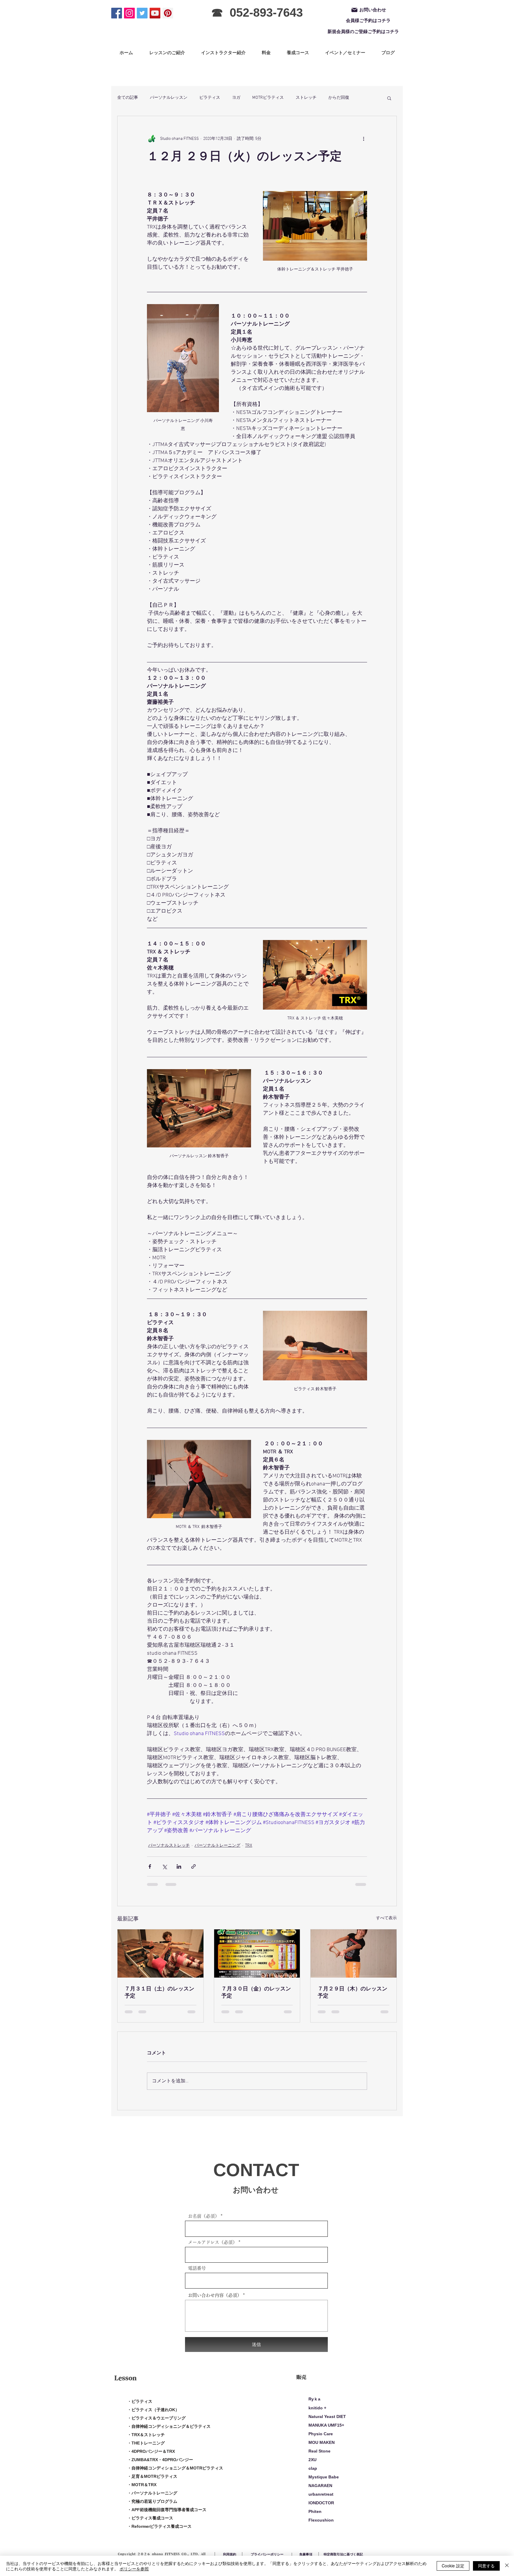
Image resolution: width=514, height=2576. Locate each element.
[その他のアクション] (363, 139)
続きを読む (339, 98)
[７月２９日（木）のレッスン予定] (354, 1953)
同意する (486, 2566)
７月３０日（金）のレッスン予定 (256, 1993)
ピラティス (210, 98)
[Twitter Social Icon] (142, 13)
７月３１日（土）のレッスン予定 (159, 1993)
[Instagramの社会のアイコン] (129, 13)
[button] (389, 98)
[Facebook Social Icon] (117, 13)
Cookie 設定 (453, 2566)
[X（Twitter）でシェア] (164, 1866)
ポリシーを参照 (134, 2569)
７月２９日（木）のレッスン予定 (352, 1993)
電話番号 (197, 2274)
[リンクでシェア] (193, 1866)
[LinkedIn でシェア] (179, 1866)
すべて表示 (386, 1918)
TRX (249, 1846)
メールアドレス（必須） (213, 2248)
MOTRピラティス (268, 98)
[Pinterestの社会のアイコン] (168, 13)
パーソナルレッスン (169, 98)
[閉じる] (507, 2566)
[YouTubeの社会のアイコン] (155, 13)
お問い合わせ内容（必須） (215, 2301)
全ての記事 (128, 98)
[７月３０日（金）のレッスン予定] (257, 1953)
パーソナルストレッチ (169, 1846)
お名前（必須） (204, 2222)
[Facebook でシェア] (150, 1866)
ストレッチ (306, 98)
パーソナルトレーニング (217, 1846)
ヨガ (236, 98)
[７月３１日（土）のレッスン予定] (160, 1953)
